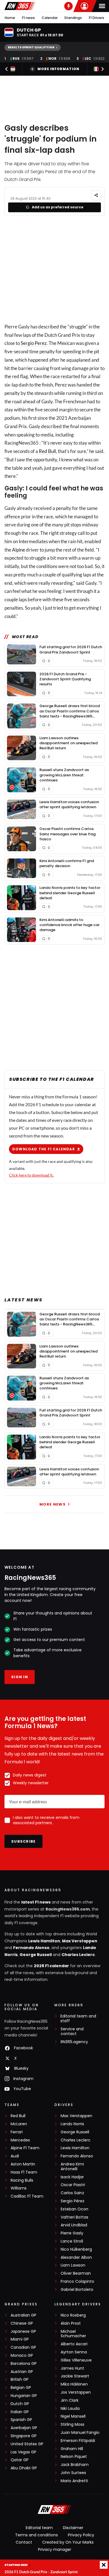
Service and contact (72, 2031)
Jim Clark (70, 2400)
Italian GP (20, 2412)
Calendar (50, 18)
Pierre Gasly (72, 2233)
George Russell (36, 1955)
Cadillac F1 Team (27, 2196)
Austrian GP (22, 2372)
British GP (20, 2380)
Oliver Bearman (76, 2273)
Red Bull (47, 451)
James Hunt (72, 2368)
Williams (19, 2188)
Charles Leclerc (78, 1955)
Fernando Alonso (31, 1948)
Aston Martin (23, 2164)
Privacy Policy (81, 2535)
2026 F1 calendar (51, 1966)
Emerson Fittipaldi (78, 2441)
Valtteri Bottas (74, 2217)
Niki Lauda (70, 2409)
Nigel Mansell (73, 2416)
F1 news (29, 18)
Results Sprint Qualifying (31, 47)
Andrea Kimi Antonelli (72, 2167)
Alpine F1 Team (25, 2148)
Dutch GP (20, 2404)
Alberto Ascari (74, 2344)
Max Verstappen (80, 1941)
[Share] (96, 195)
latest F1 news (36, 1902)
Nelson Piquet (74, 2457)
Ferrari (17, 2132)
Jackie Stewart (75, 2376)
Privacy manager (55, 2549)
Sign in (20, 1677)
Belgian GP (21, 2388)
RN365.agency (74, 2042)
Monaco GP (22, 2356)
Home (10, 18)
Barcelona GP (24, 2364)
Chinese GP (22, 2323)
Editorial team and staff (78, 2019)
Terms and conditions (36, 2535)
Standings (73, 18)
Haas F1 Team (24, 2172)
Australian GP (23, 2315)
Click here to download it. (31, 1175)
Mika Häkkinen (74, 2384)
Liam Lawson (73, 2265)
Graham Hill (72, 2449)
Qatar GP (20, 2460)
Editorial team (39, 2528)
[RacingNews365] (20, 6)
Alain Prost (71, 2323)
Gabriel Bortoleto (77, 2290)
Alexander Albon (76, 2257)
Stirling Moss (73, 2424)
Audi (15, 2156)
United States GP (27, 2444)
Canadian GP (23, 2347)
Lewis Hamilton (44, 1941)
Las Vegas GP (23, 2452)
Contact (24, 2542)
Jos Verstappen (76, 2392)
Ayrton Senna (74, 2352)
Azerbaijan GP (24, 2428)
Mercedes (20, 2140)
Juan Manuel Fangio (80, 2433)
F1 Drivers (97, 18)
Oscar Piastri (73, 2185)
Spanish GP (21, 2420)
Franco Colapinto (77, 2282)
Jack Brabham (75, 2465)
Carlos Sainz (72, 2193)
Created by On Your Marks (68, 2542)
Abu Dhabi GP (24, 2468)
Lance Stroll (72, 2241)
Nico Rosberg (73, 2315)
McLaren (19, 2124)
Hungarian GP (24, 2396)
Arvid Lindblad (74, 2225)
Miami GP (20, 2339)
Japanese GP (23, 2331)
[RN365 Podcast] (68, 6)
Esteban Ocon (74, 2209)
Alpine (19, 550)
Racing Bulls (22, 2180)
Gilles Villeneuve (76, 2360)
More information (58, 69)
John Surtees (73, 2473)
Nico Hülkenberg (76, 2249)
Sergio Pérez (73, 2201)
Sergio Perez (34, 343)
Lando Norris (72, 2124)
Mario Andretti (74, 2481)
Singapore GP (24, 2436)
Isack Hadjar (72, 2177)
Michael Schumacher (73, 2334)
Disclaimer (73, 2528)
